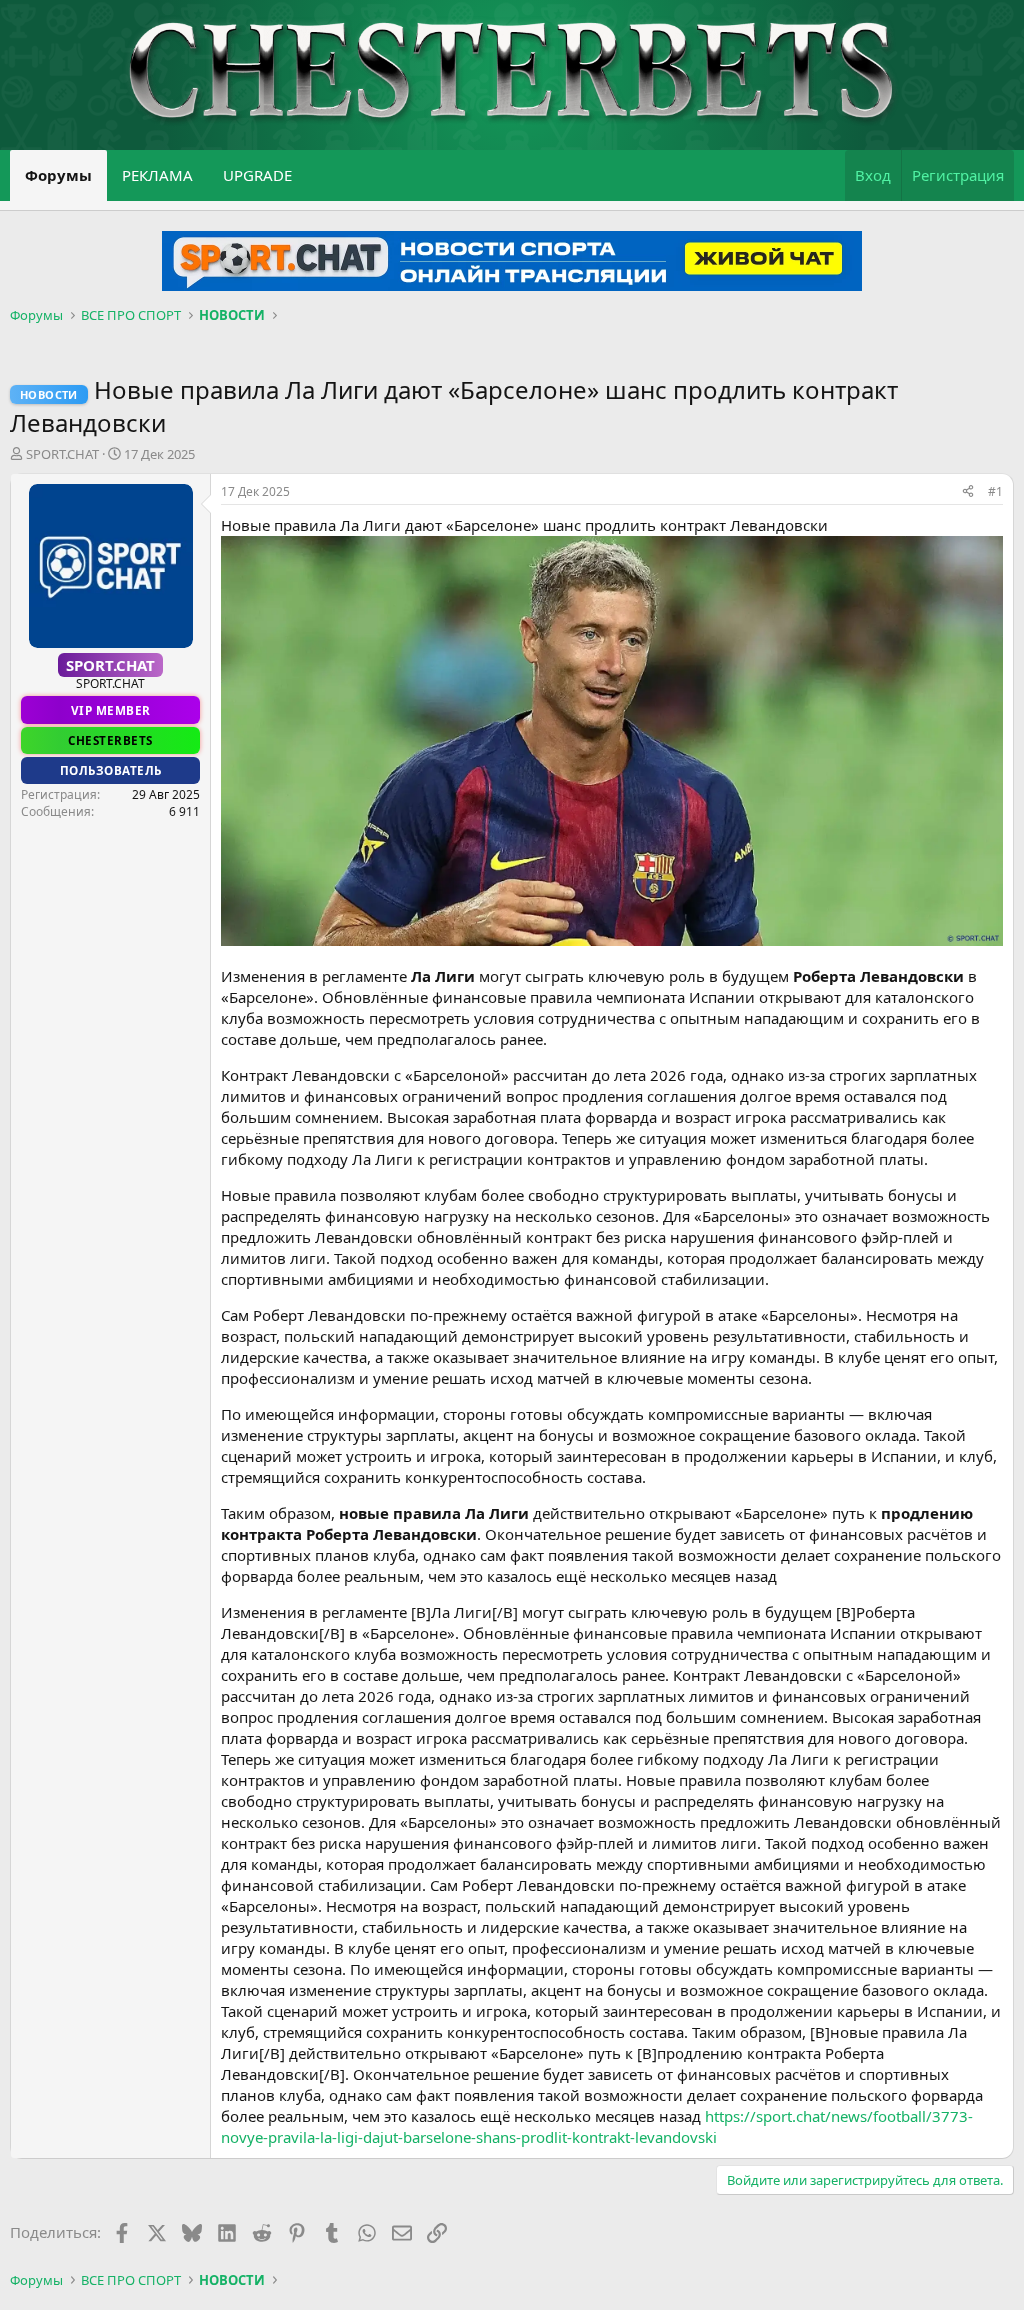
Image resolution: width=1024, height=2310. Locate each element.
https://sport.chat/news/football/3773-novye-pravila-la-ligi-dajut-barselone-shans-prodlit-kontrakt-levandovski (597, 2126)
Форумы (58, 175)
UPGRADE (257, 175)
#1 (995, 491)
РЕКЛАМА (157, 175)
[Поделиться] (968, 492)
